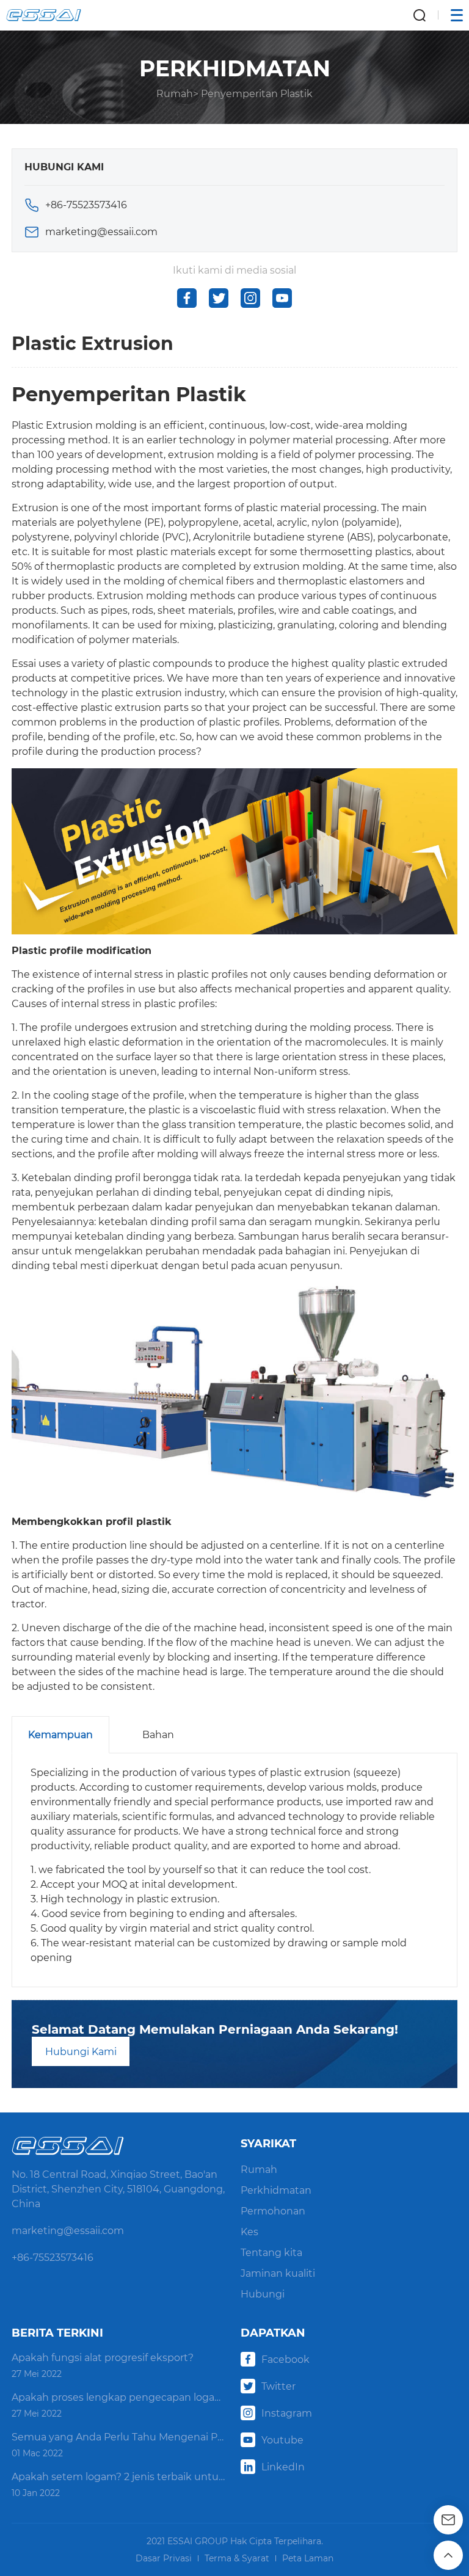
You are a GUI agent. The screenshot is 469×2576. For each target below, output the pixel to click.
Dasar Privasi (164, 2558)
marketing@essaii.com (101, 232)
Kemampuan (60, 1735)
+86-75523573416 (86, 205)
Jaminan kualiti (278, 2273)
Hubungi (263, 2294)
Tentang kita (271, 2253)
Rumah (175, 94)
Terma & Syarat (237, 2558)
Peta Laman (308, 2558)
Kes (249, 2232)
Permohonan (273, 2211)
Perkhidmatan (276, 2190)
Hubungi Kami (81, 2052)
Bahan (158, 1735)
